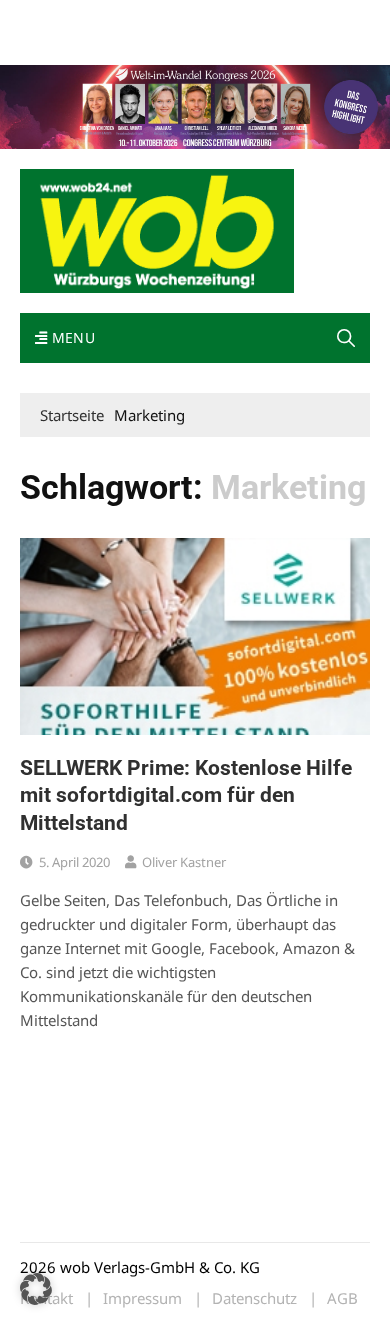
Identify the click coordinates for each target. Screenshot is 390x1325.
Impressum (316, 18)
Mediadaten (56, 18)
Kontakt (248, 18)
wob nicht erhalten (158, 18)
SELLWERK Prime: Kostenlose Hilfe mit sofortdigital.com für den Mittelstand (186, 795)
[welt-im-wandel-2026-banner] (195, 105)
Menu (71, 337)
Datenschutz (254, 1298)
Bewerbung (54, 42)
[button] (346, 338)
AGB (342, 1298)
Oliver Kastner (184, 862)
